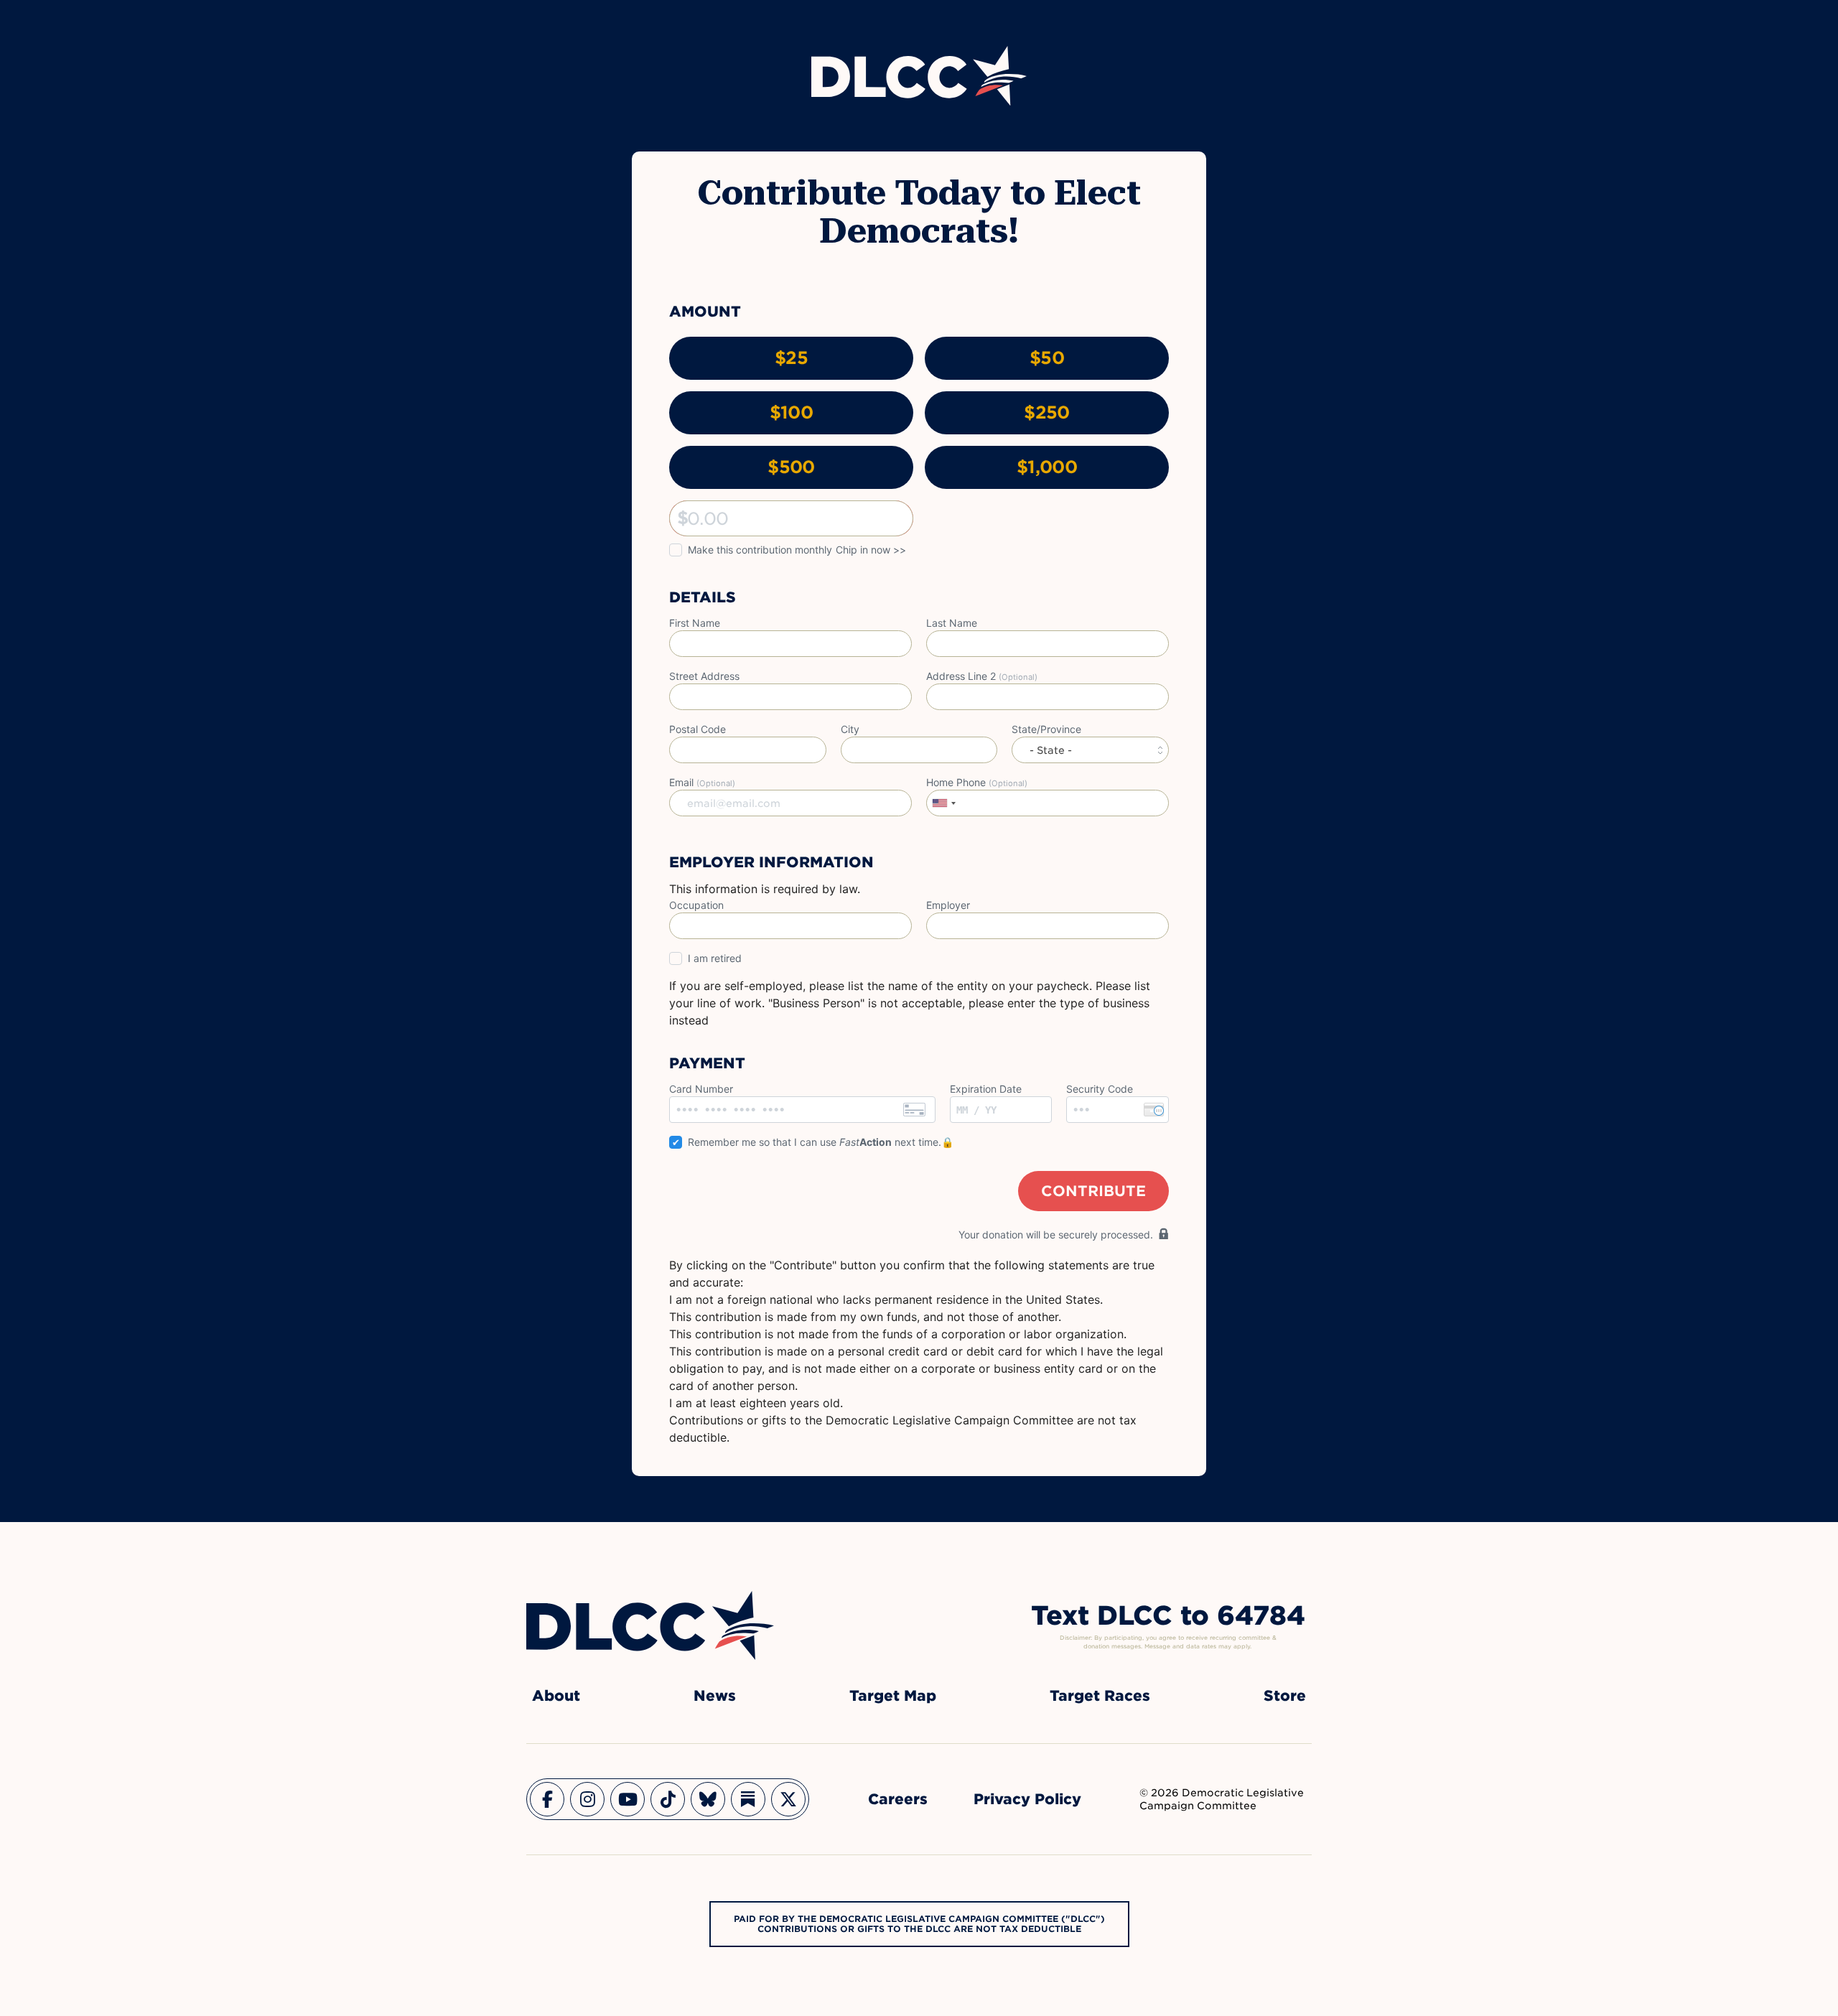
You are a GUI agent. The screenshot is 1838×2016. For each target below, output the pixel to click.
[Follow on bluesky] (708, 1799)
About (556, 1696)
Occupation (696, 905)
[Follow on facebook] (547, 1799)
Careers (898, 1799)
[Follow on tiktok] (668, 1799)
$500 (791, 467)
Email (702, 782)
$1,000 (1047, 467)
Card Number (701, 1089)
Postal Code (698, 729)
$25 (791, 358)
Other (683, 518)
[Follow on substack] (748, 1799)
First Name (695, 623)
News (715, 1696)
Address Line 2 (982, 676)
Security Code (1100, 1089)
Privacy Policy (1027, 1799)
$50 (1047, 358)
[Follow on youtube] (628, 1799)
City (850, 729)
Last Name (952, 623)
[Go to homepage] (650, 1625)
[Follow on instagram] (587, 1799)
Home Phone (977, 782)
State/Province (1046, 729)
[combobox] (943, 803)
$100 (791, 412)
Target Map (893, 1696)
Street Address (704, 676)
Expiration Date (986, 1089)
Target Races (1100, 1696)
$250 (1046, 412)
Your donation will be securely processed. (1056, 1235)
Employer (948, 905)
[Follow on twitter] (788, 1799)
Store (1285, 1696)
